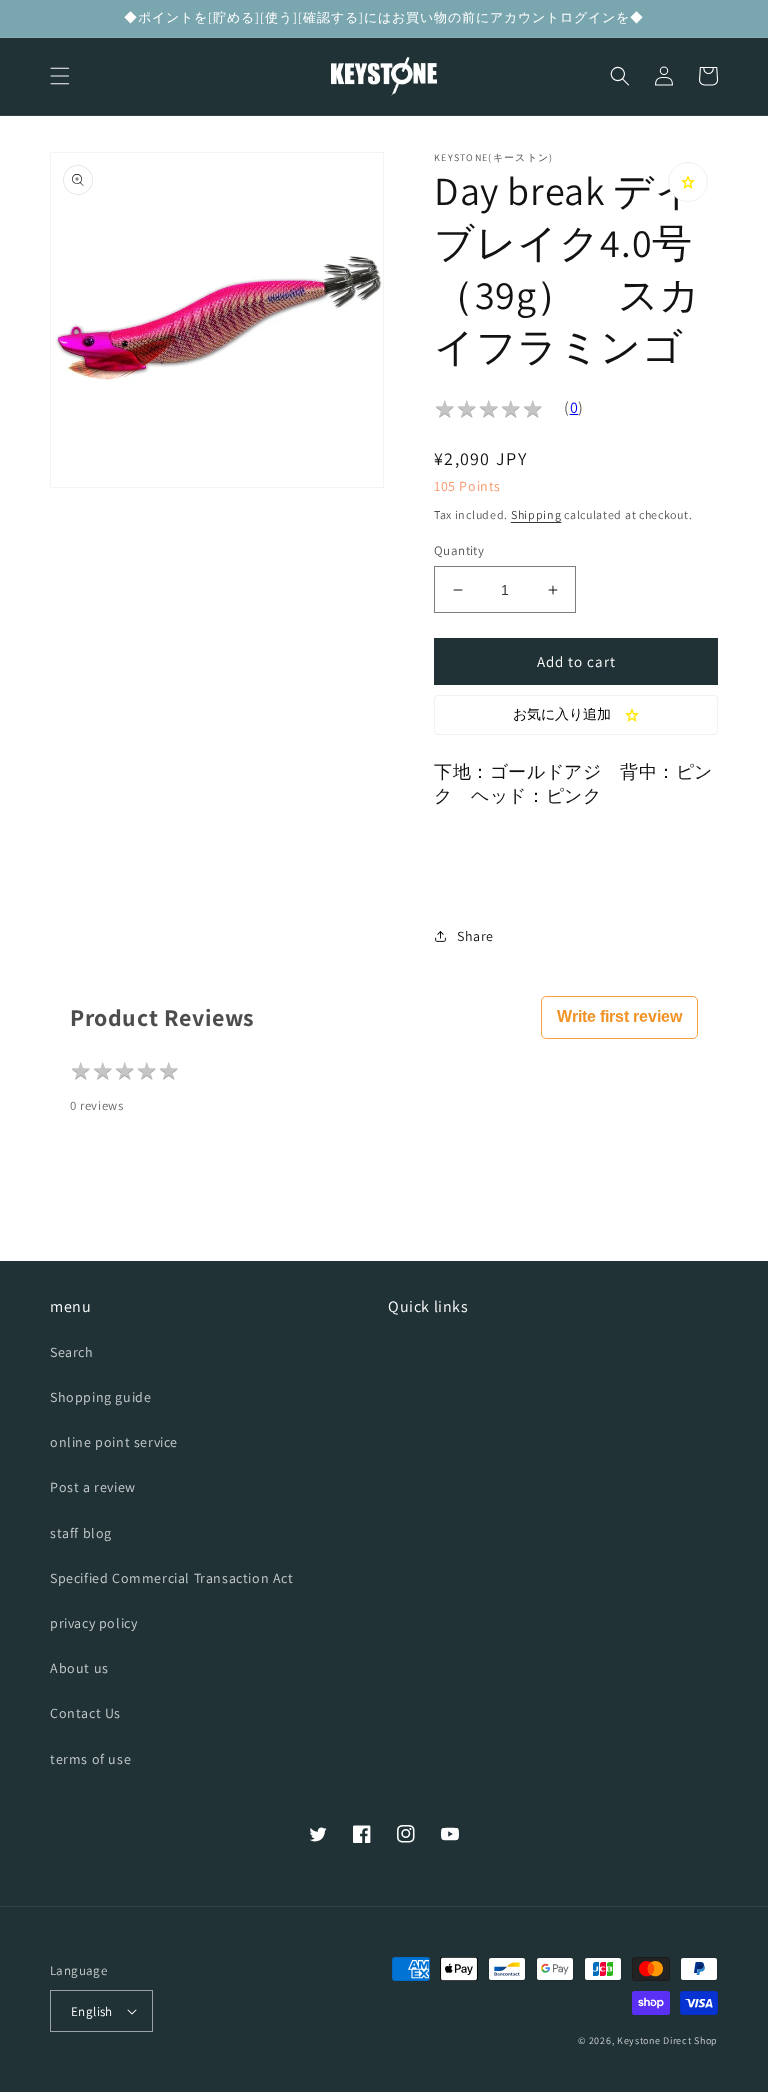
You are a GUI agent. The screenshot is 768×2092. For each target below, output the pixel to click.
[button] (60, 76)
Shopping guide (100, 1397)
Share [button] (475, 936)
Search (72, 1352)
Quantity (459, 550)
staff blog (81, 1533)
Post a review (93, 1487)
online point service (114, 1442)
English (92, 2011)
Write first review (619, 1016)
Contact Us (85, 1713)
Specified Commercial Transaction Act (172, 1578)
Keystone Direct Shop (667, 2040)
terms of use (90, 1759)
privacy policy (93, 1623)
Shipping (536, 514)
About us (79, 1668)
